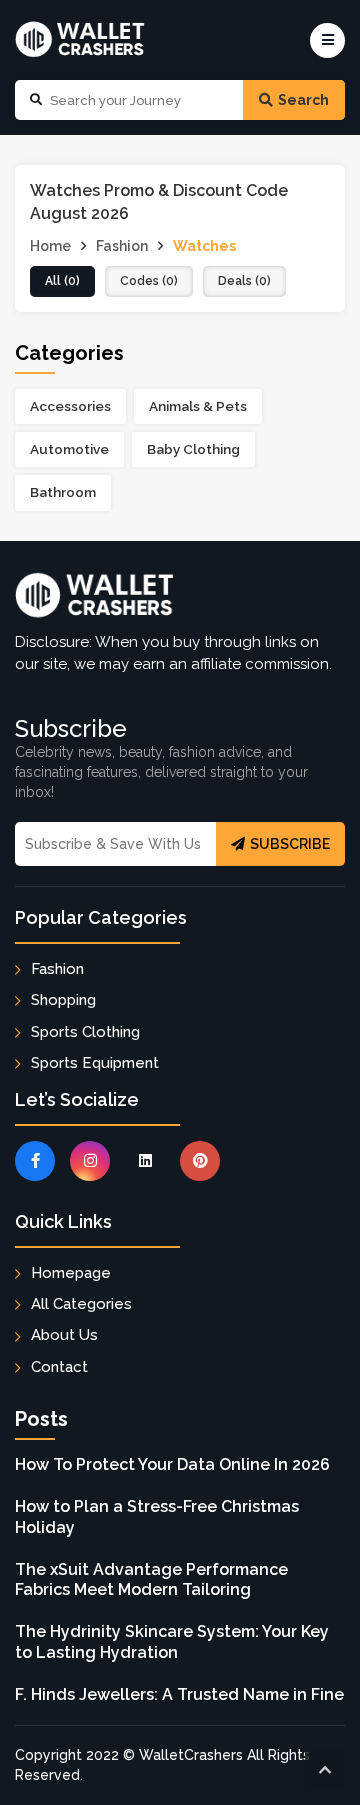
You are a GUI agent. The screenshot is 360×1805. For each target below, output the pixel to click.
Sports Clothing (85, 1032)
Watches (204, 246)
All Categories (81, 1304)
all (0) (62, 281)
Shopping (63, 1000)
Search (303, 100)
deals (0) (244, 281)
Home (50, 246)
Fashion (122, 246)
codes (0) (149, 281)
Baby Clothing (193, 449)
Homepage (71, 1273)
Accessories (70, 406)
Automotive (69, 449)
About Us (64, 1335)
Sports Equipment (95, 1063)
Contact (59, 1367)
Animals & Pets (198, 406)
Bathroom (63, 492)
